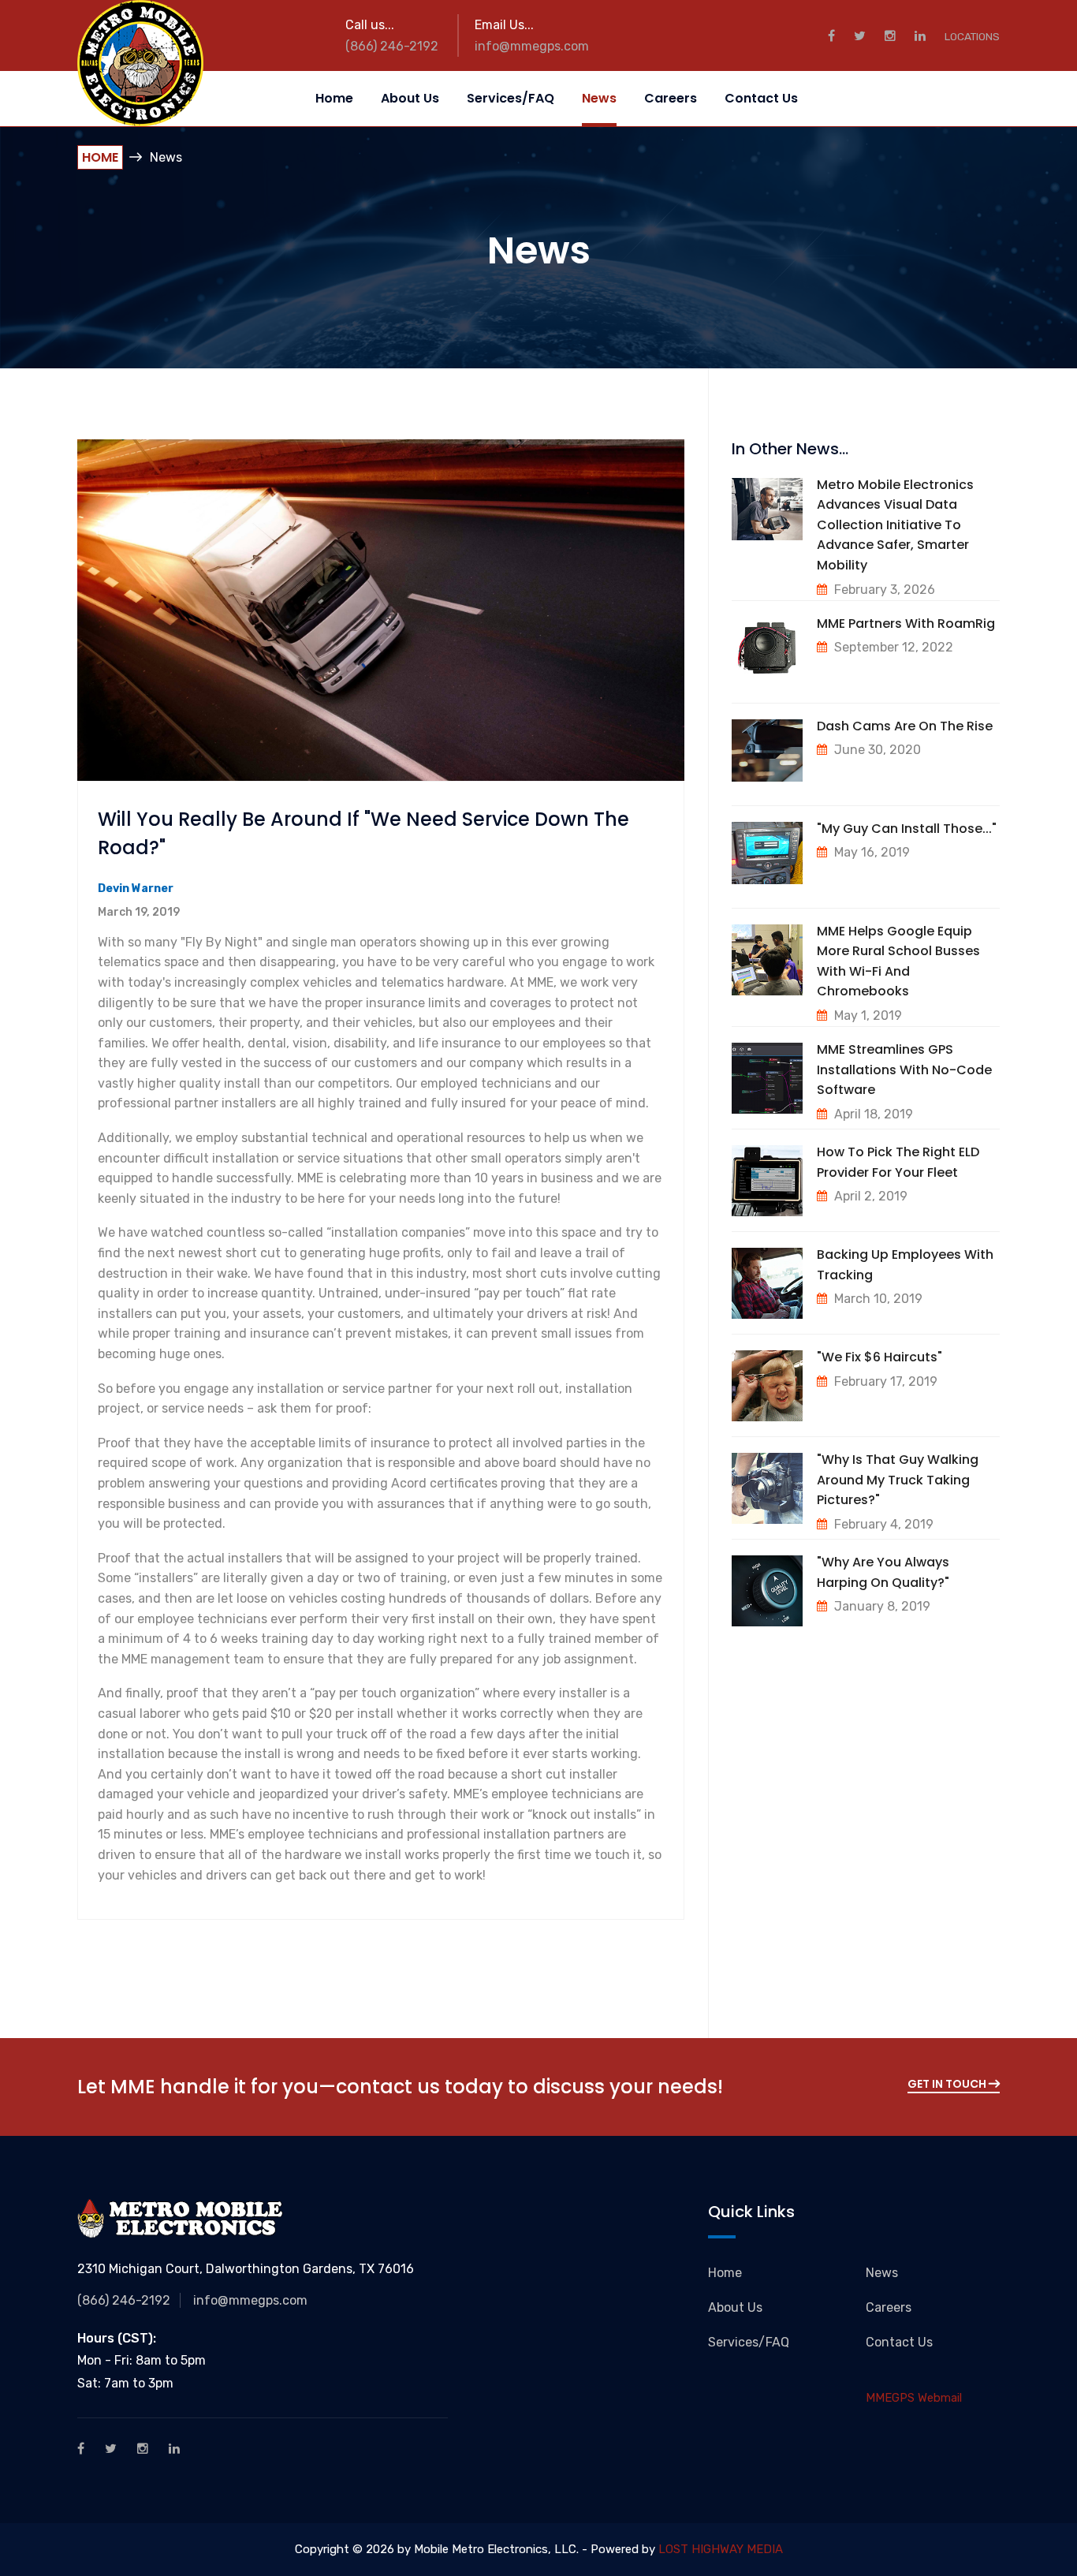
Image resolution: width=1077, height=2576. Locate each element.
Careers (671, 98)
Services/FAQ (511, 98)
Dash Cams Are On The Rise (905, 726)
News (599, 98)
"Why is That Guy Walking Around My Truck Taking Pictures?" (898, 1480)
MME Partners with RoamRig (906, 623)
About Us (410, 98)
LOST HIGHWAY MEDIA (721, 2549)
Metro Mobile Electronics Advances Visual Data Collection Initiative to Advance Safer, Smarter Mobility (895, 525)
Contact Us (761, 98)
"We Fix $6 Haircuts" (879, 1357)
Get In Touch (948, 2084)
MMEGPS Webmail (914, 2398)
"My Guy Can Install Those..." (907, 829)
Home (334, 98)
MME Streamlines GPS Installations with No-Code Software (904, 1070)
